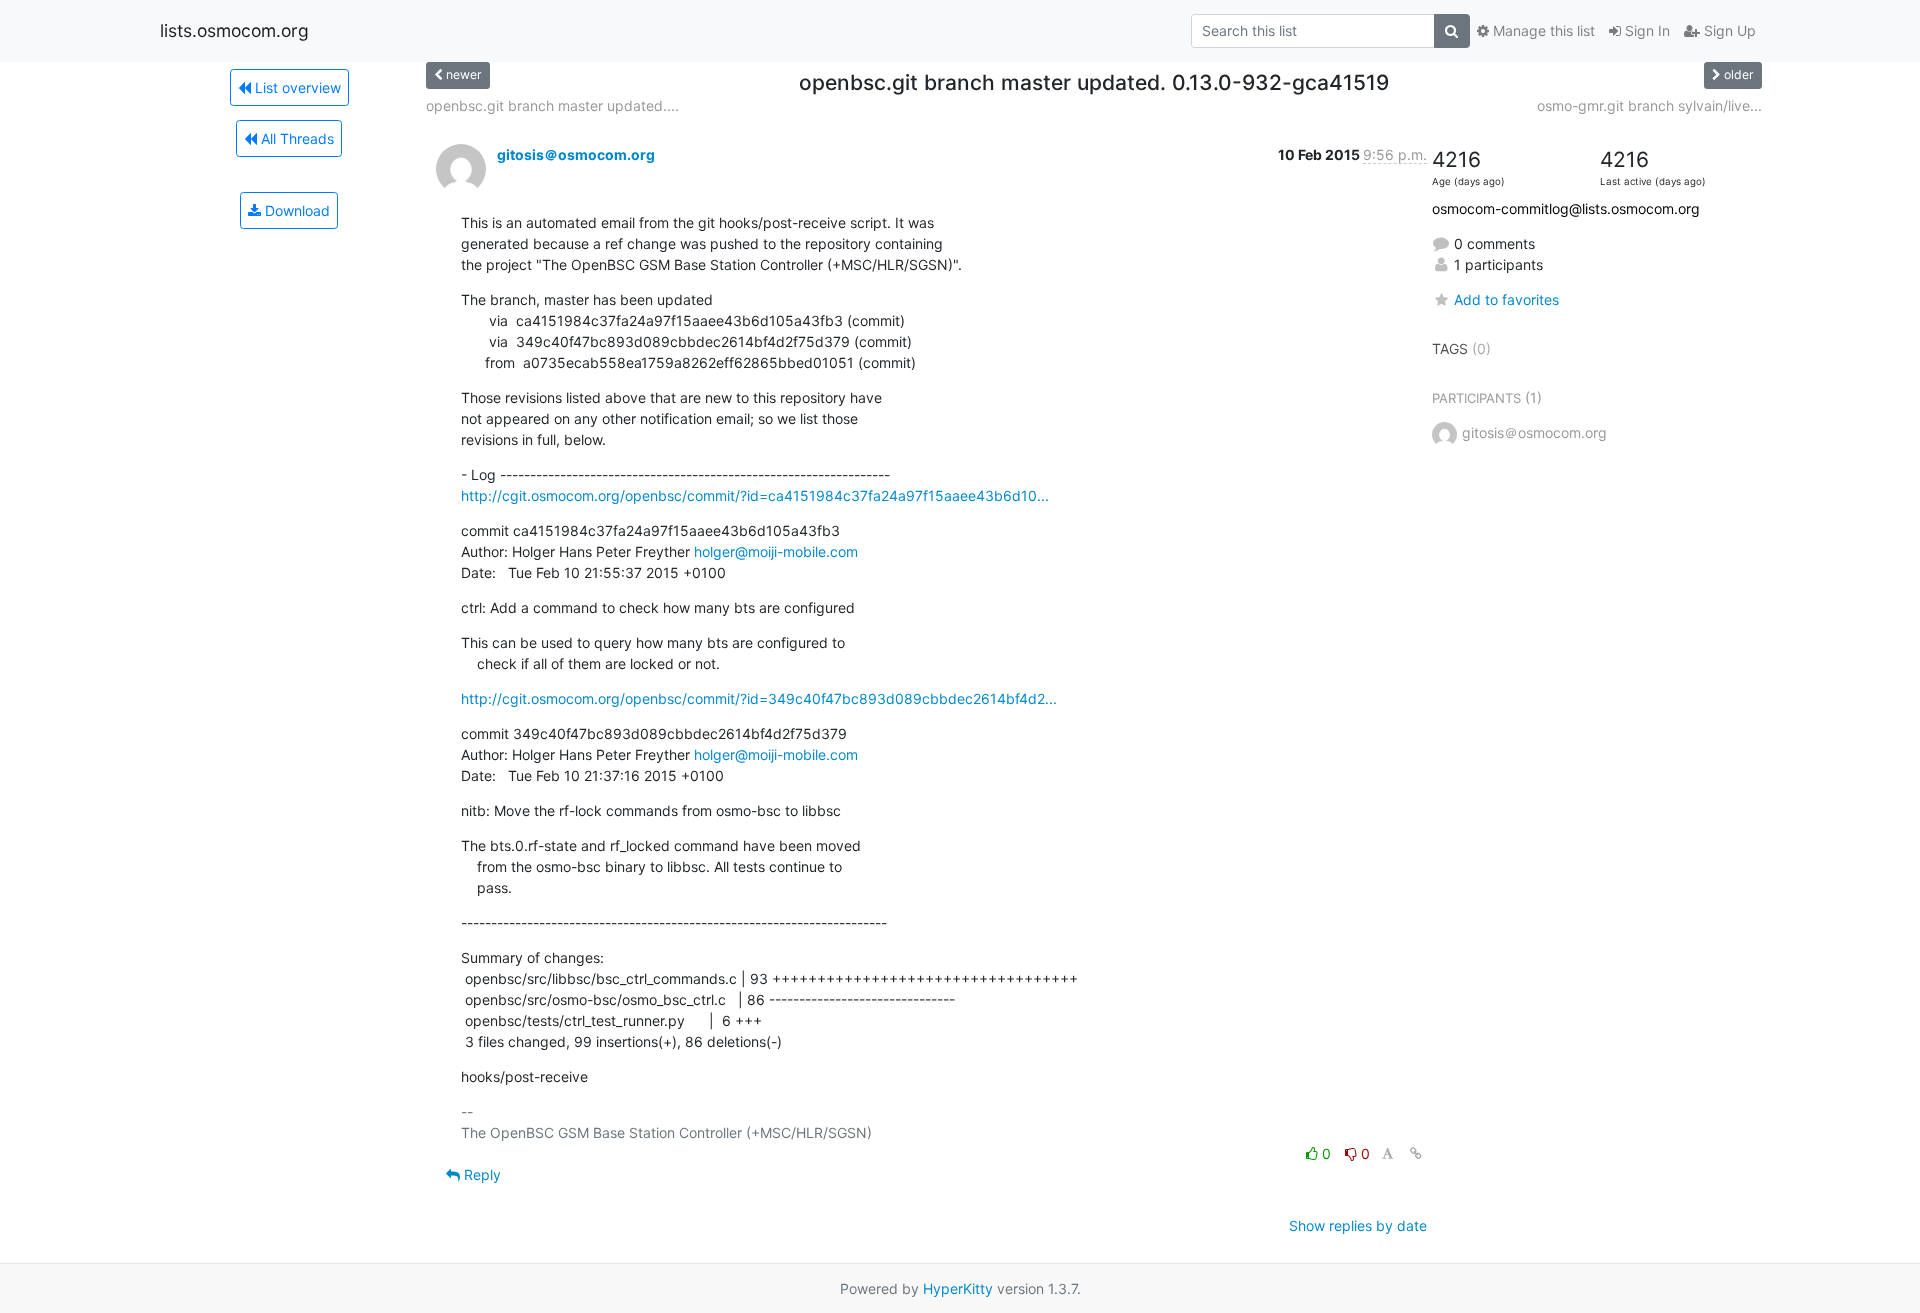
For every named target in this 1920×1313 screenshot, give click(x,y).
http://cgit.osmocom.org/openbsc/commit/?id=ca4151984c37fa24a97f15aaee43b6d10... (755, 495)
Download (295, 210)
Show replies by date (1358, 1225)
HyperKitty (958, 1288)
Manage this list (1542, 30)
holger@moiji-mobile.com (776, 551)
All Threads (295, 138)
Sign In (1645, 30)
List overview (296, 87)
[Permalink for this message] (1416, 1153)
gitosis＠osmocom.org (576, 154)
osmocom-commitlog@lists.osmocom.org (1566, 208)
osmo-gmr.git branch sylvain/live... (1649, 105)
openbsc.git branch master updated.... (552, 105)
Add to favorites (1506, 299)
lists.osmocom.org (234, 30)
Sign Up (1728, 30)
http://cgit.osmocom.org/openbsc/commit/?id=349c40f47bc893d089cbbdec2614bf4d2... (759, 698)
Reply (480, 1174)
